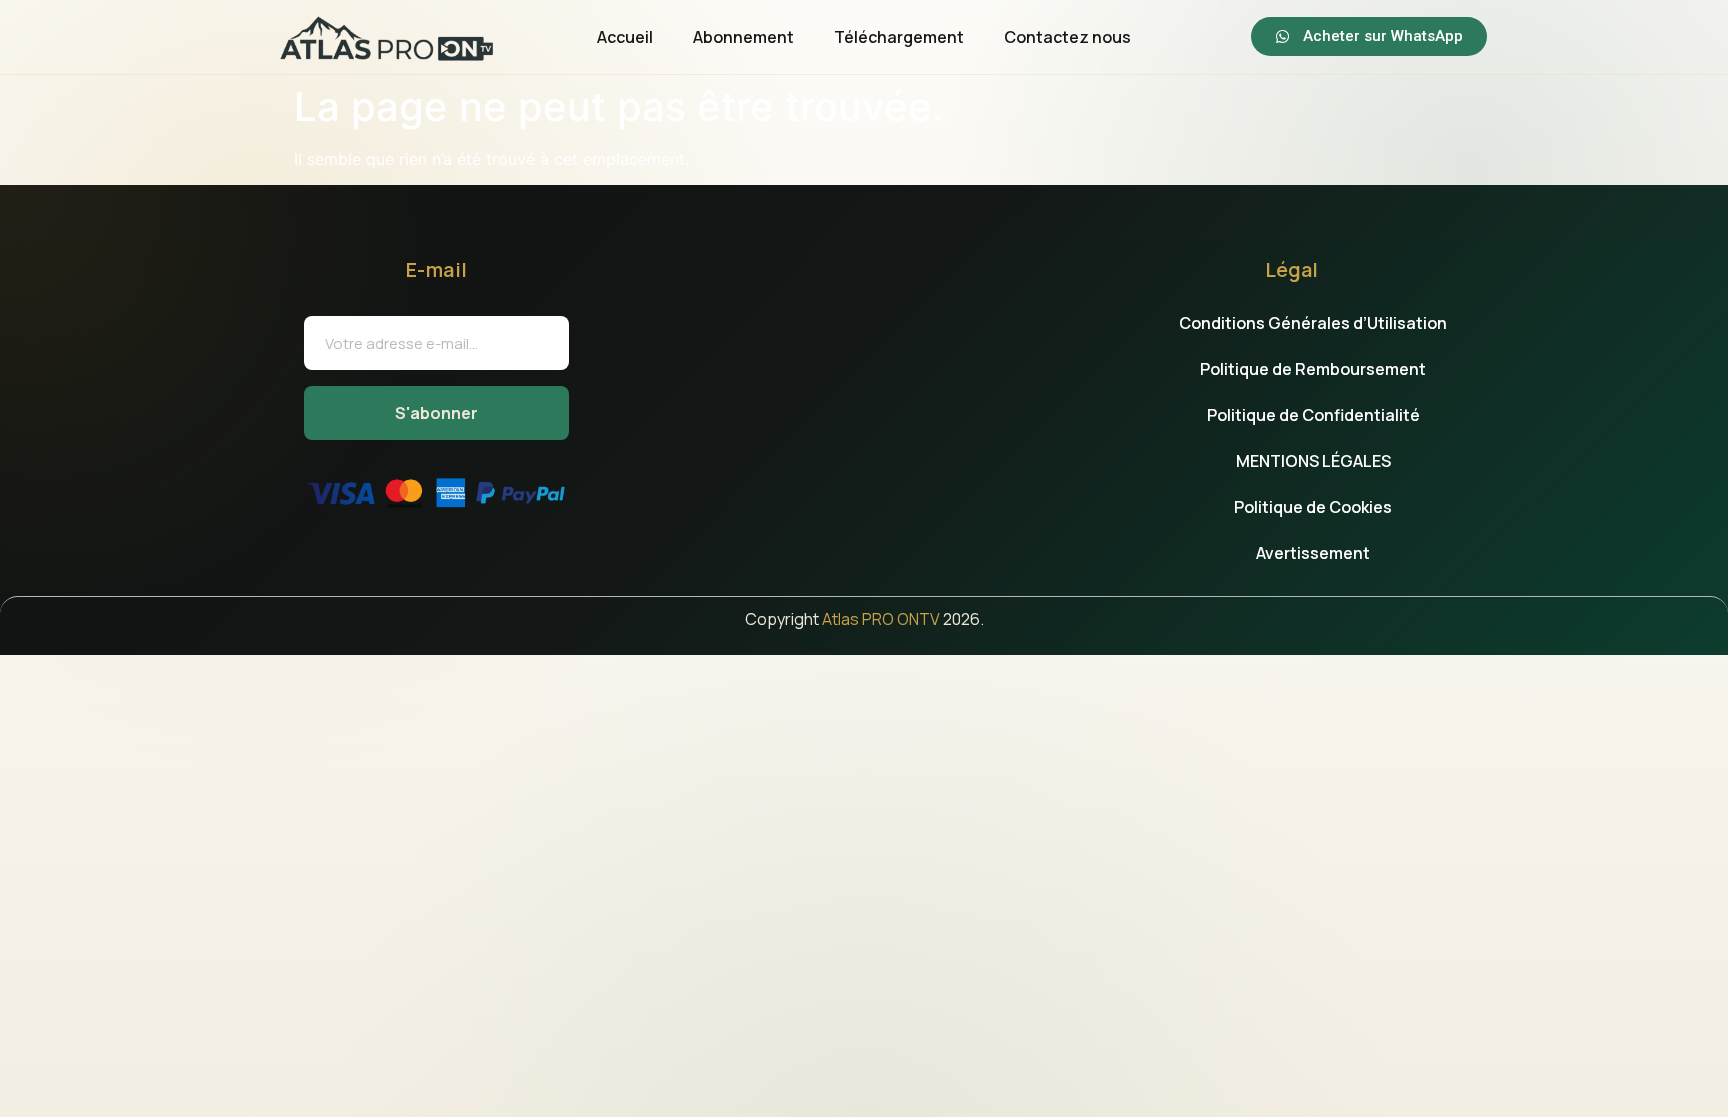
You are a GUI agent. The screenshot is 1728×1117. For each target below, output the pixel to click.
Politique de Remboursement (1313, 369)
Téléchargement (899, 37)
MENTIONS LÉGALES (1313, 461)
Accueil (625, 37)
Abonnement (743, 37)
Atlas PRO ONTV (881, 619)
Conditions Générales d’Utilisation (1313, 323)
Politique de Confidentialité (1313, 415)
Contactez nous (1067, 37)
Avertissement (1313, 553)
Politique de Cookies (1313, 507)
